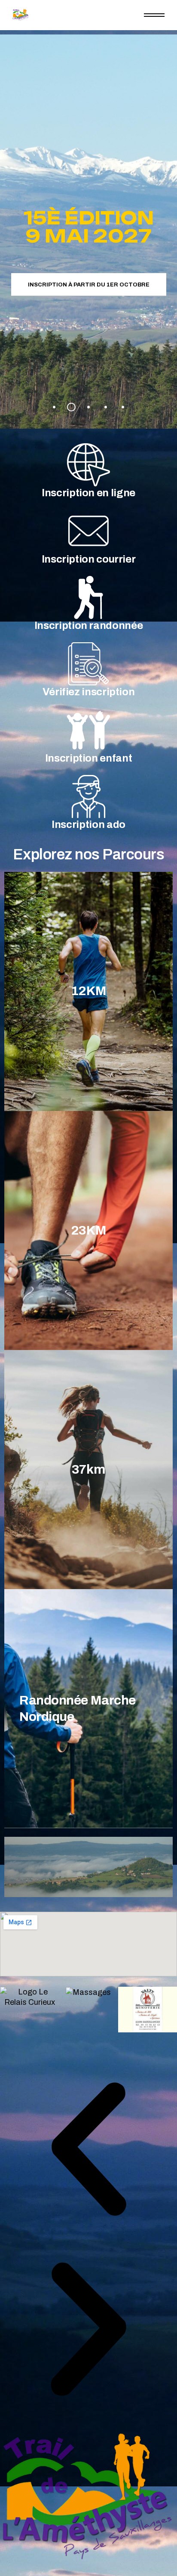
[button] (88, 2150)
